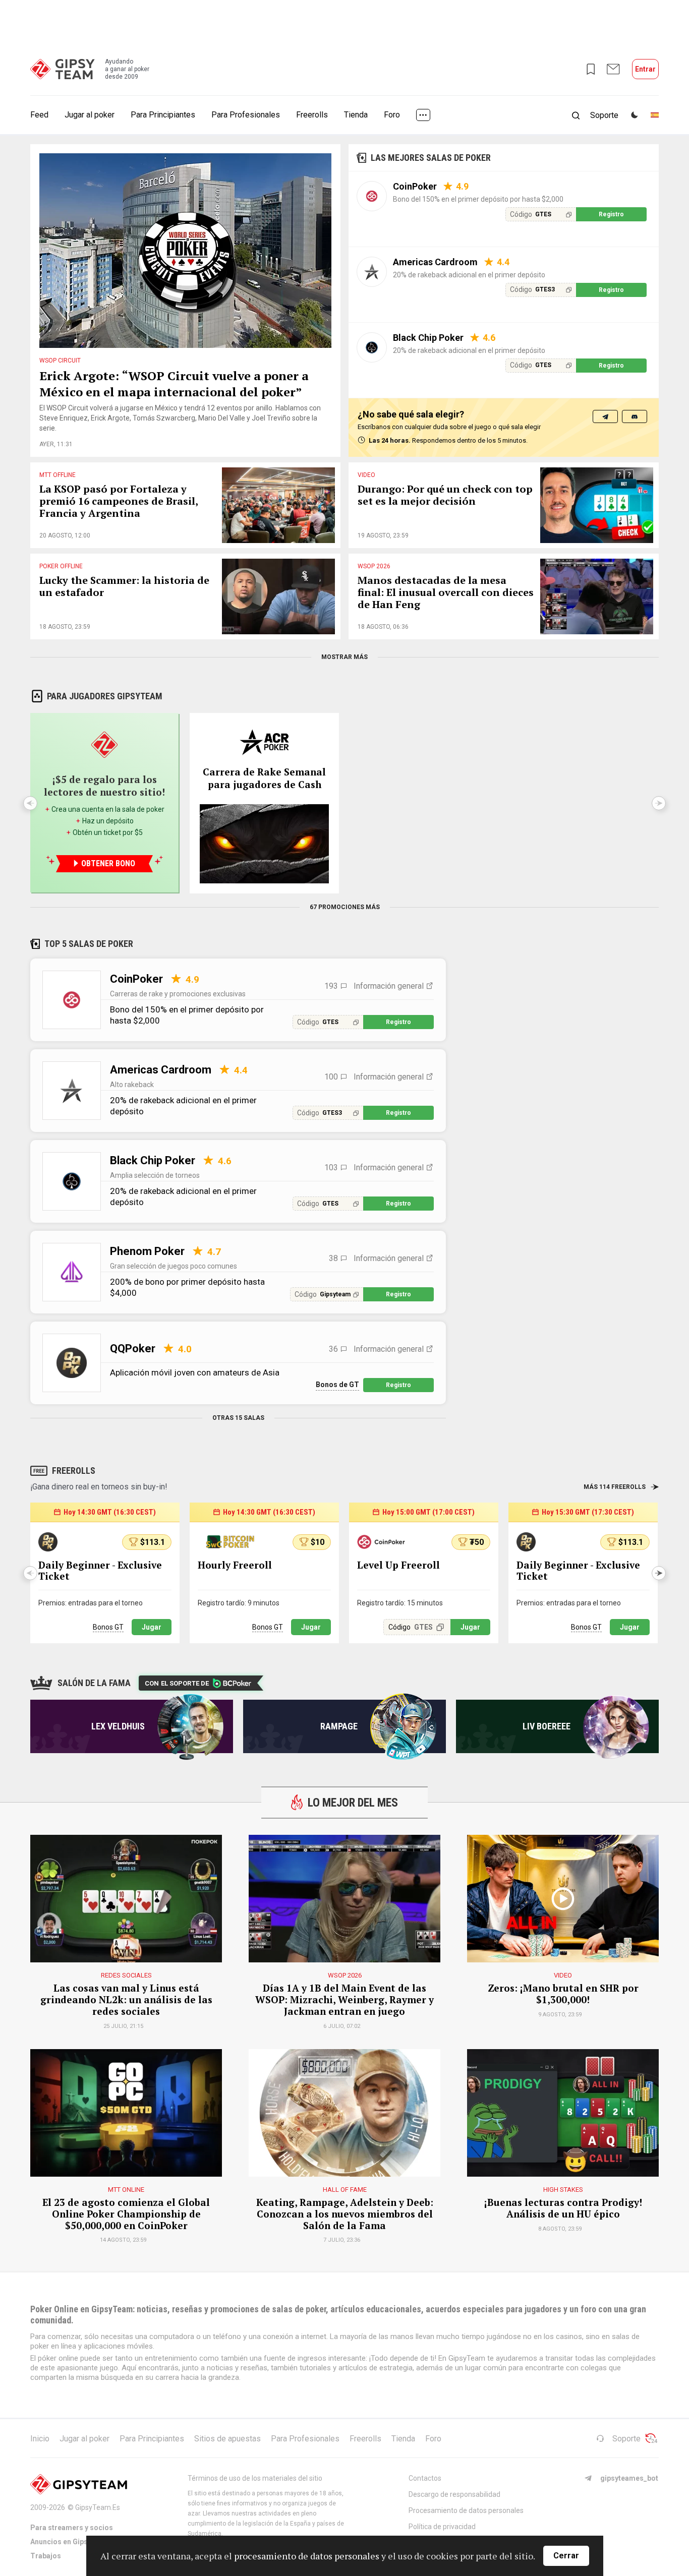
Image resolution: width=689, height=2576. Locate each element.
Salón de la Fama (94, 1683)
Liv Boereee (547, 1726)
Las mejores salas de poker (431, 158)
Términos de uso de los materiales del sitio (255, 2478)
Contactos (425, 2478)
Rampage (339, 1726)
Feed (39, 115)
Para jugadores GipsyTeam (105, 696)
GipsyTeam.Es (98, 2507)
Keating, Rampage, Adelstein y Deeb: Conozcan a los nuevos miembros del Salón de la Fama (345, 2214)
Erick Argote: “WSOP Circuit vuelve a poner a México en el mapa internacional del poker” (174, 384)
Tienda (356, 115)
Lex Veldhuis (118, 1726)
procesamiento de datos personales (307, 2556)
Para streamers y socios (72, 2528)
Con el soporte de (177, 1683)
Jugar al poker (90, 115)
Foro (392, 115)
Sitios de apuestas (227, 2439)
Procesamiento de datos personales (466, 2510)
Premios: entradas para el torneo (91, 1603)
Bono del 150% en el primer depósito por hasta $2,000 (478, 199)
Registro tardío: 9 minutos (239, 1603)
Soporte (626, 2439)
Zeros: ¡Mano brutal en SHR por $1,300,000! (563, 1994)
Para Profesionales (246, 115)
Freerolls (312, 115)
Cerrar (566, 2556)
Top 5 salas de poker (89, 944)
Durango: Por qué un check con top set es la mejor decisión (445, 495)
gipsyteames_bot (629, 2478)
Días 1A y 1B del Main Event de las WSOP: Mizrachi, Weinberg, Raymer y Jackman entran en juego (344, 2000)
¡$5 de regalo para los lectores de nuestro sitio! (104, 786)
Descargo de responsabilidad (454, 2494)
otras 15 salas (238, 1418)
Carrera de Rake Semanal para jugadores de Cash (264, 778)
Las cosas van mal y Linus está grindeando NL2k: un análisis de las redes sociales (126, 2000)
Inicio (40, 2439)
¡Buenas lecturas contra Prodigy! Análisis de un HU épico (563, 2208)
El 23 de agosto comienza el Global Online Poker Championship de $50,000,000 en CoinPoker (126, 2214)
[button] (659, 1573)
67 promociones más (345, 907)
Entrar (645, 69)
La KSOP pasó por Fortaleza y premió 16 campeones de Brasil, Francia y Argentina (119, 501)
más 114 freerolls (615, 1487)
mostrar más (344, 657)
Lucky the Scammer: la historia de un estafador (124, 587)
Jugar (152, 1627)
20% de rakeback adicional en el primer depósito (469, 275)
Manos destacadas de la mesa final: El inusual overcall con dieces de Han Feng (446, 593)
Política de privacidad (442, 2527)
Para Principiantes (163, 115)
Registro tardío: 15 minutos (400, 1603)
